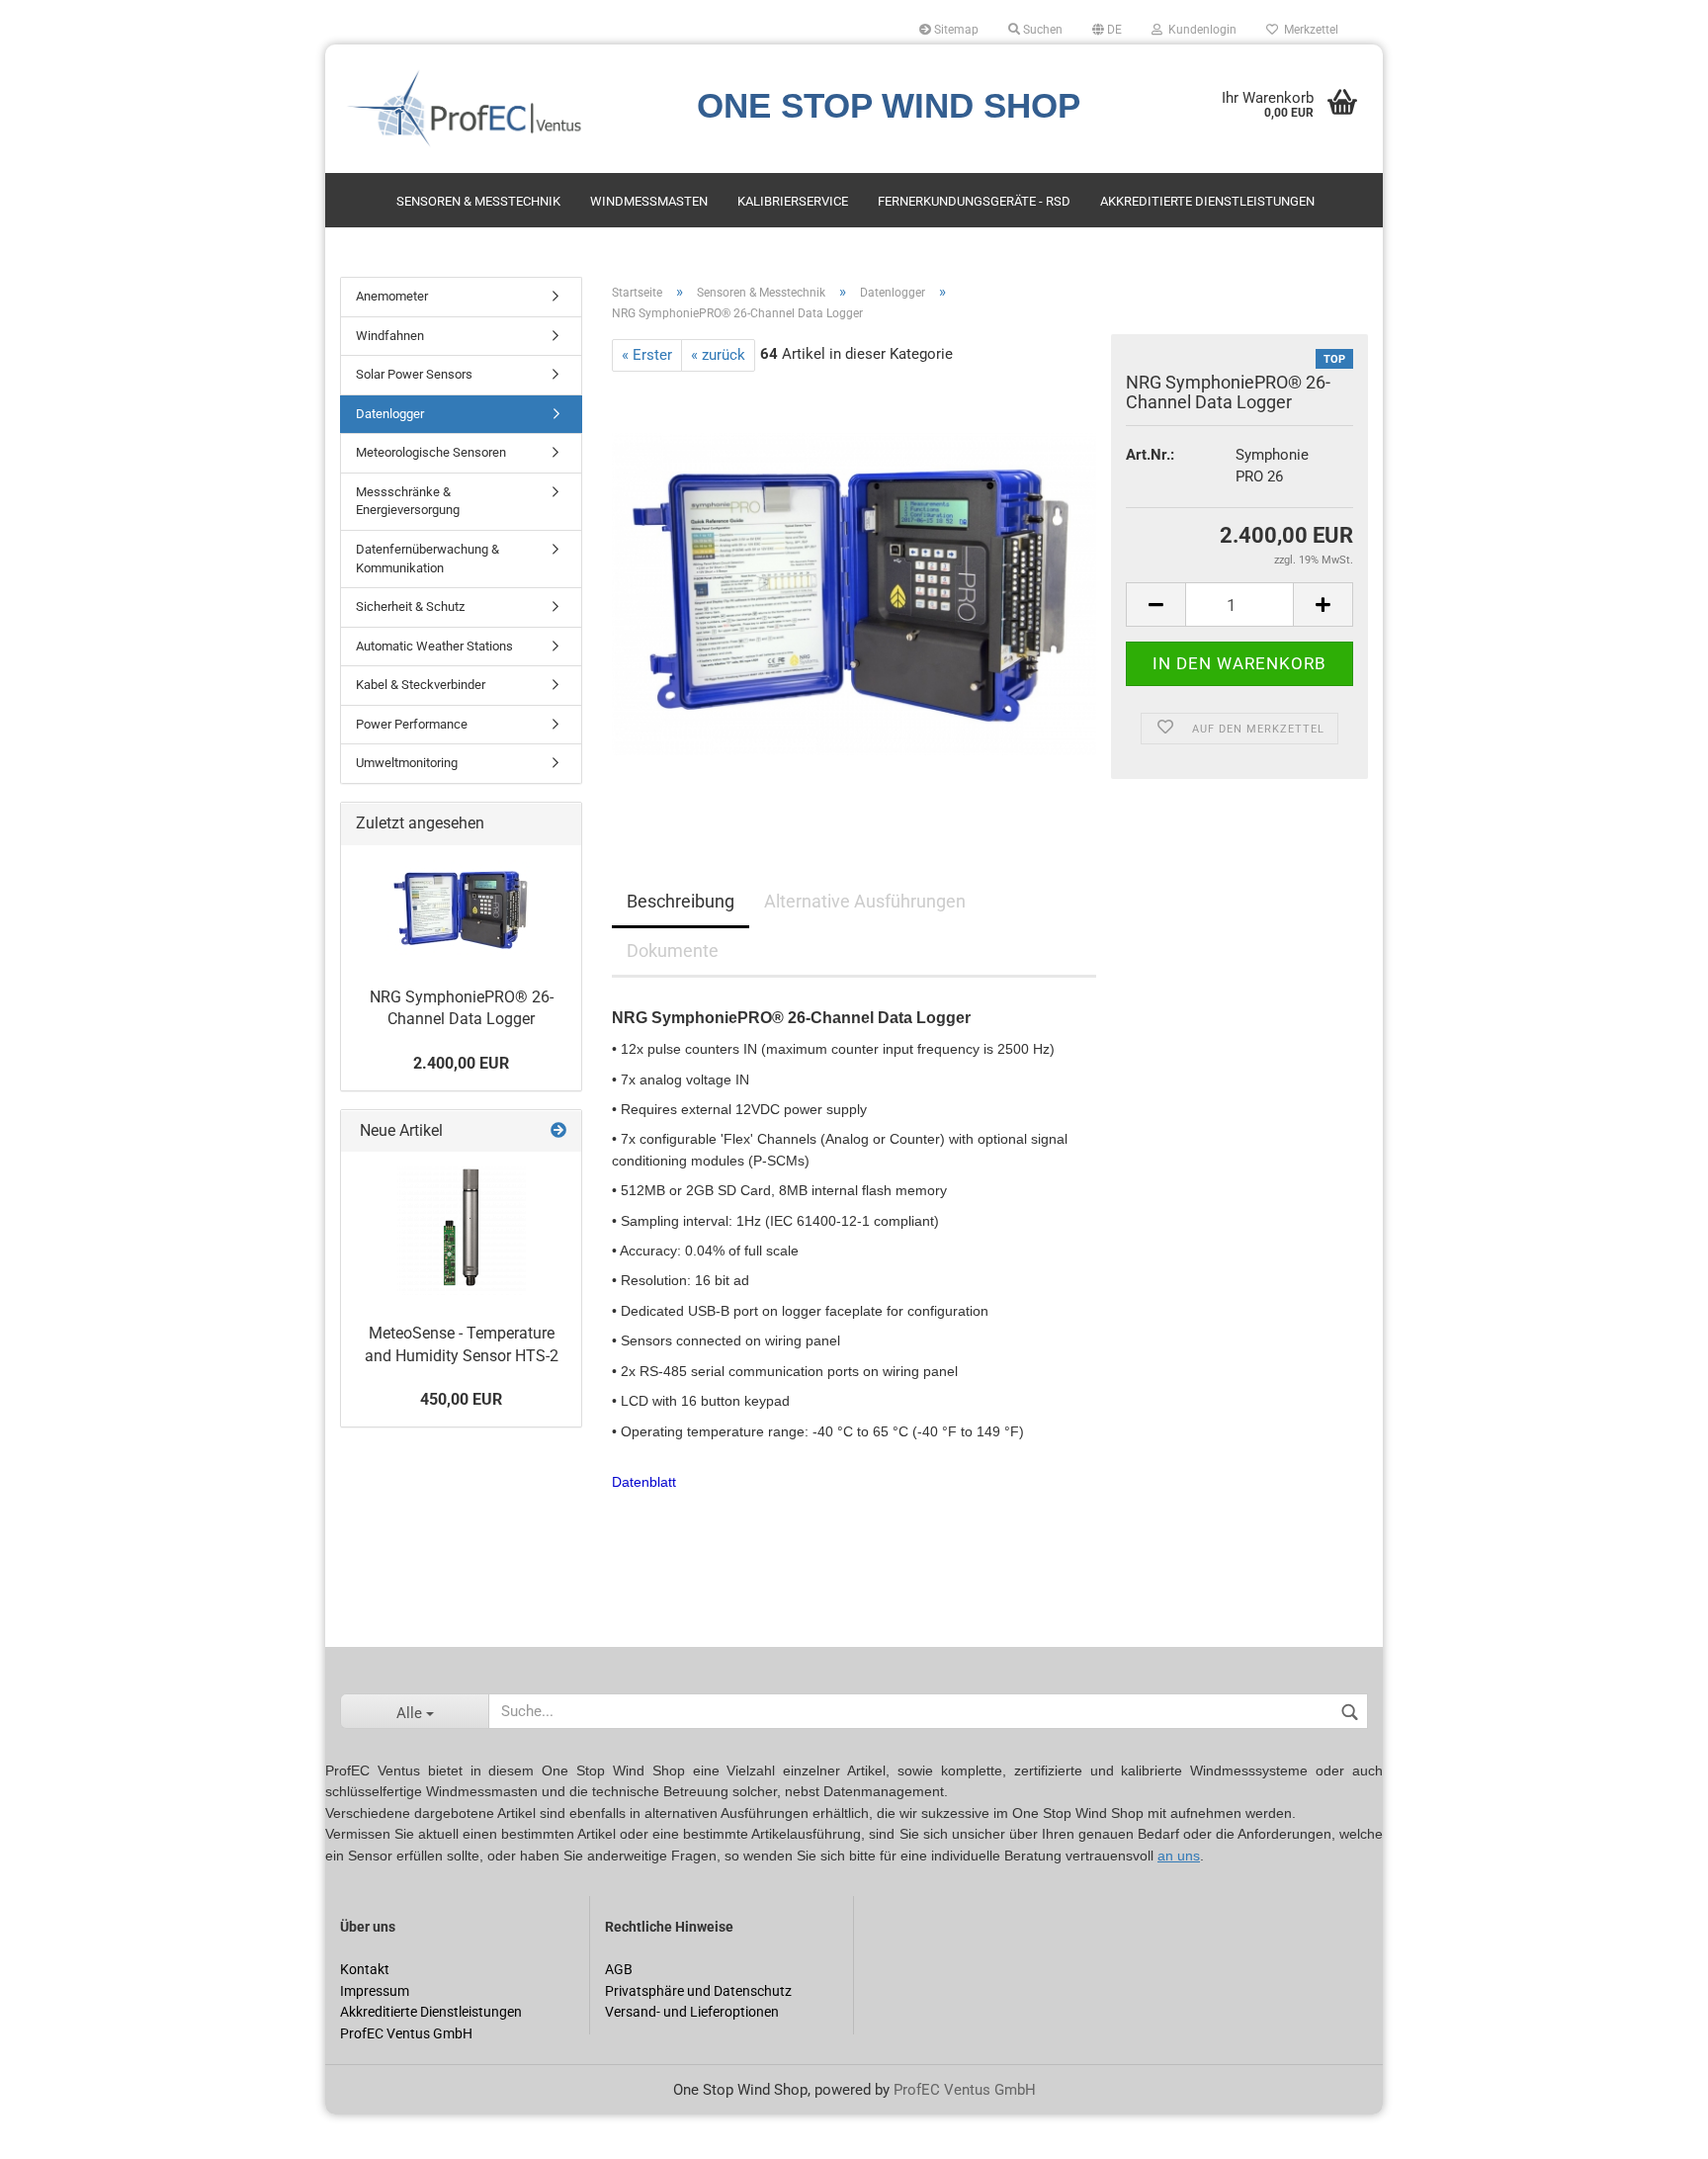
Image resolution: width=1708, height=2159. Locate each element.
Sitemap (955, 30)
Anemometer (392, 296)
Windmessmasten (649, 201)
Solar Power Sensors (414, 374)
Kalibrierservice (793, 201)
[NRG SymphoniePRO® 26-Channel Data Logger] (854, 593)
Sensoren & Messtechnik (478, 201)
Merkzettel (1308, 30)
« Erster (647, 355)
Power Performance (412, 724)
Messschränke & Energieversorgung (408, 501)
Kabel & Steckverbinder (421, 685)
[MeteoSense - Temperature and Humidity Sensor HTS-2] (462, 1231)
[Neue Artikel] (558, 1131)
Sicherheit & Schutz (410, 606)
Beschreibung (681, 901)
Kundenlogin (1199, 30)
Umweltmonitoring (407, 763)
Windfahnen (390, 336)
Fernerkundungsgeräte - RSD (974, 201)
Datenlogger (390, 414)
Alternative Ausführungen (865, 901)
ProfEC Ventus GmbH (965, 2090)
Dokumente (673, 950)
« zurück (718, 355)
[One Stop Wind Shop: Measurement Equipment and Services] (502, 109)
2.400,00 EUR (461, 1063)
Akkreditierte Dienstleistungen (1207, 201)
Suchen (1041, 30)
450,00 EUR (461, 1399)
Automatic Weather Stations (434, 646)
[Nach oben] (54, 2129)
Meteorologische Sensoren (431, 452)
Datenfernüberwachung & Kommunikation (427, 559)
